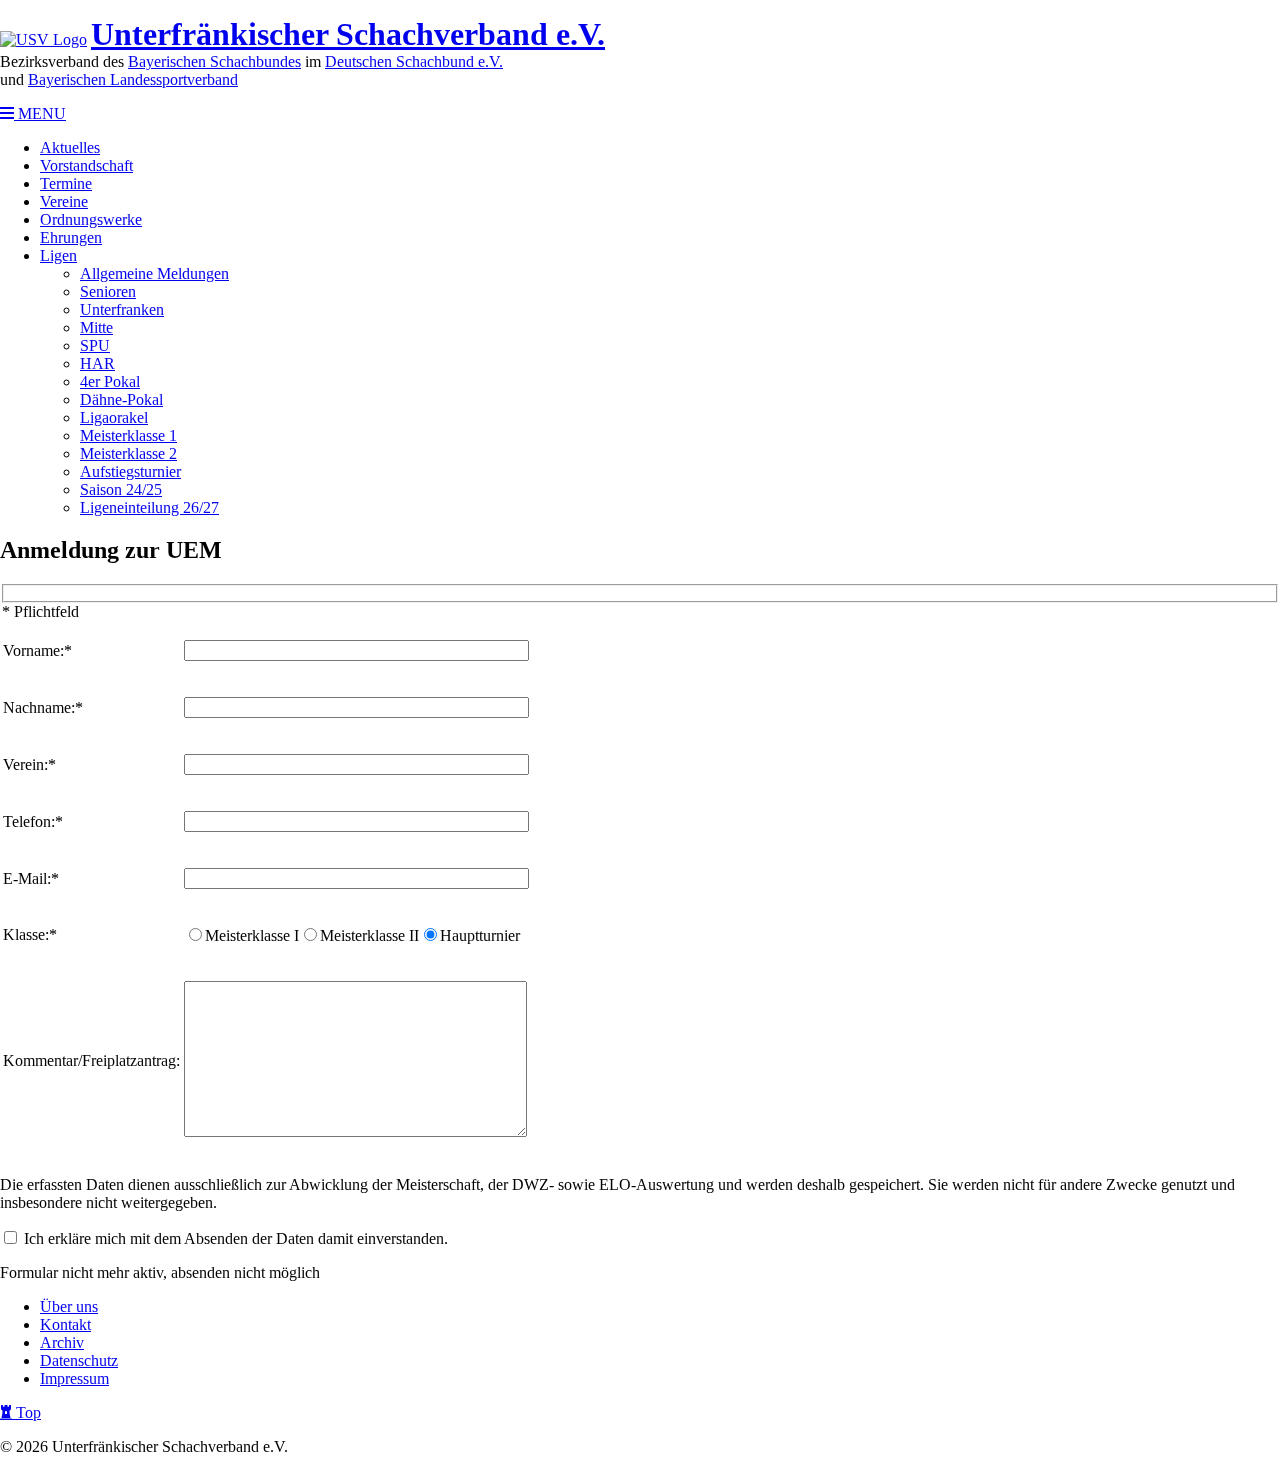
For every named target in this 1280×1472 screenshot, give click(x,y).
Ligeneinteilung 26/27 (149, 507)
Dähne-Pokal (121, 399)
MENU (40, 113)
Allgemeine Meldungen (154, 273)
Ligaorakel (114, 417)
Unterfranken (122, 309)
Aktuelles (70, 147)
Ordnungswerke (91, 219)
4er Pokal (110, 381)
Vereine (64, 201)
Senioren (108, 291)
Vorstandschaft (86, 165)
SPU (95, 345)
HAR (97, 363)
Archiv (62, 1342)
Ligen (58, 255)
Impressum (74, 1378)
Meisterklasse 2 (128, 453)
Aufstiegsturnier (130, 471)
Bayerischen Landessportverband (133, 79)
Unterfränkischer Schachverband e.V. (348, 34)
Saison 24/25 (121, 489)
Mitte (96, 327)
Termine (66, 183)
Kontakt (65, 1324)
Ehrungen (71, 237)
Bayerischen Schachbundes (214, 61)
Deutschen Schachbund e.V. (414, 61)
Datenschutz (79, 1360)
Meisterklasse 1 (128, 435)
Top (26, 1412)
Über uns (69, 1306)
